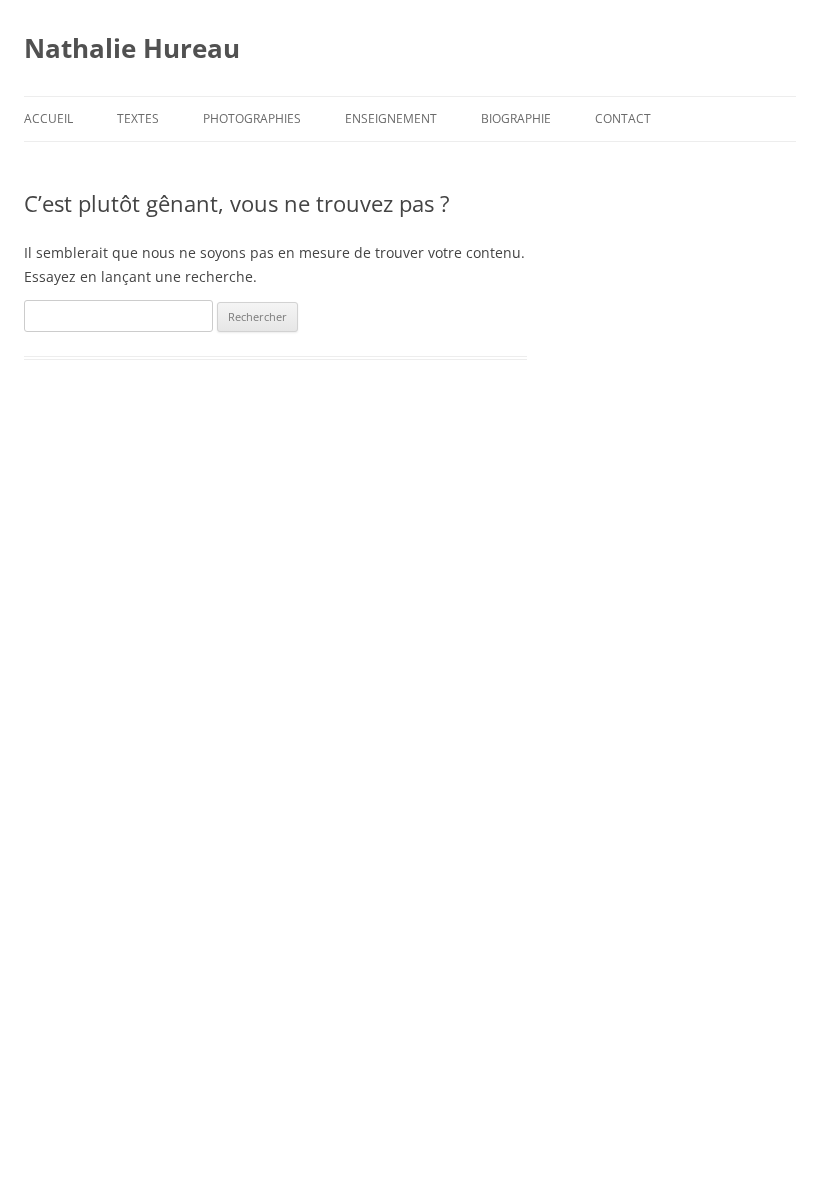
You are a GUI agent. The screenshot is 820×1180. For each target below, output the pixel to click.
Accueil (48, 118)
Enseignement (391, 118)
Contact (623, 118)
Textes (138, 118)
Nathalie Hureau (132, 48)
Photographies (252, 118)
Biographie (516, 118)
